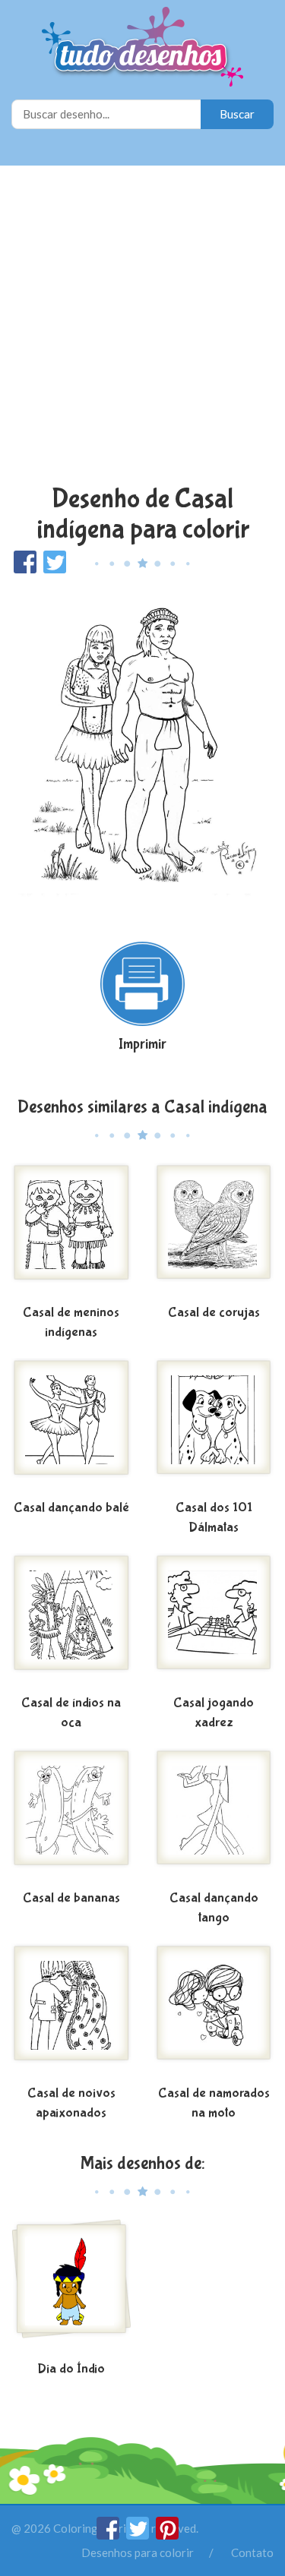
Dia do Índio (71, 2369)
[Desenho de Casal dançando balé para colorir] (71, 1426)
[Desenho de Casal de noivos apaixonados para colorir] (71, 2012)
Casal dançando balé (71, 1508)
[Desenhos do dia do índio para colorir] (71, 2287)
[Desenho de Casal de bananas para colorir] (71, 1817)
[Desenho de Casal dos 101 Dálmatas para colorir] (214, 1426)
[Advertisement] (142, 327)
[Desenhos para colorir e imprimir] (142, 48)
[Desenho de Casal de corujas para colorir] (214, 1231)
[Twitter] (139, 2535)
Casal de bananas (71, 1898)
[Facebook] (109, 2535)
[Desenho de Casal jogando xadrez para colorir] (214, 1621)
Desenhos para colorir (138, 2552)
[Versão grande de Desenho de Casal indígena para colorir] (142, 750)
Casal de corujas (214, 1313)
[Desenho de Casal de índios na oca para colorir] (71, 1621)
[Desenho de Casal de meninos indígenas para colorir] (71, 1231)
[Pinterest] (167, 2535)
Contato (252, 2552)
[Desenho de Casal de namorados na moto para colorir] (214, 2012)
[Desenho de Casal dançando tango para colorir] (214, 1817)
